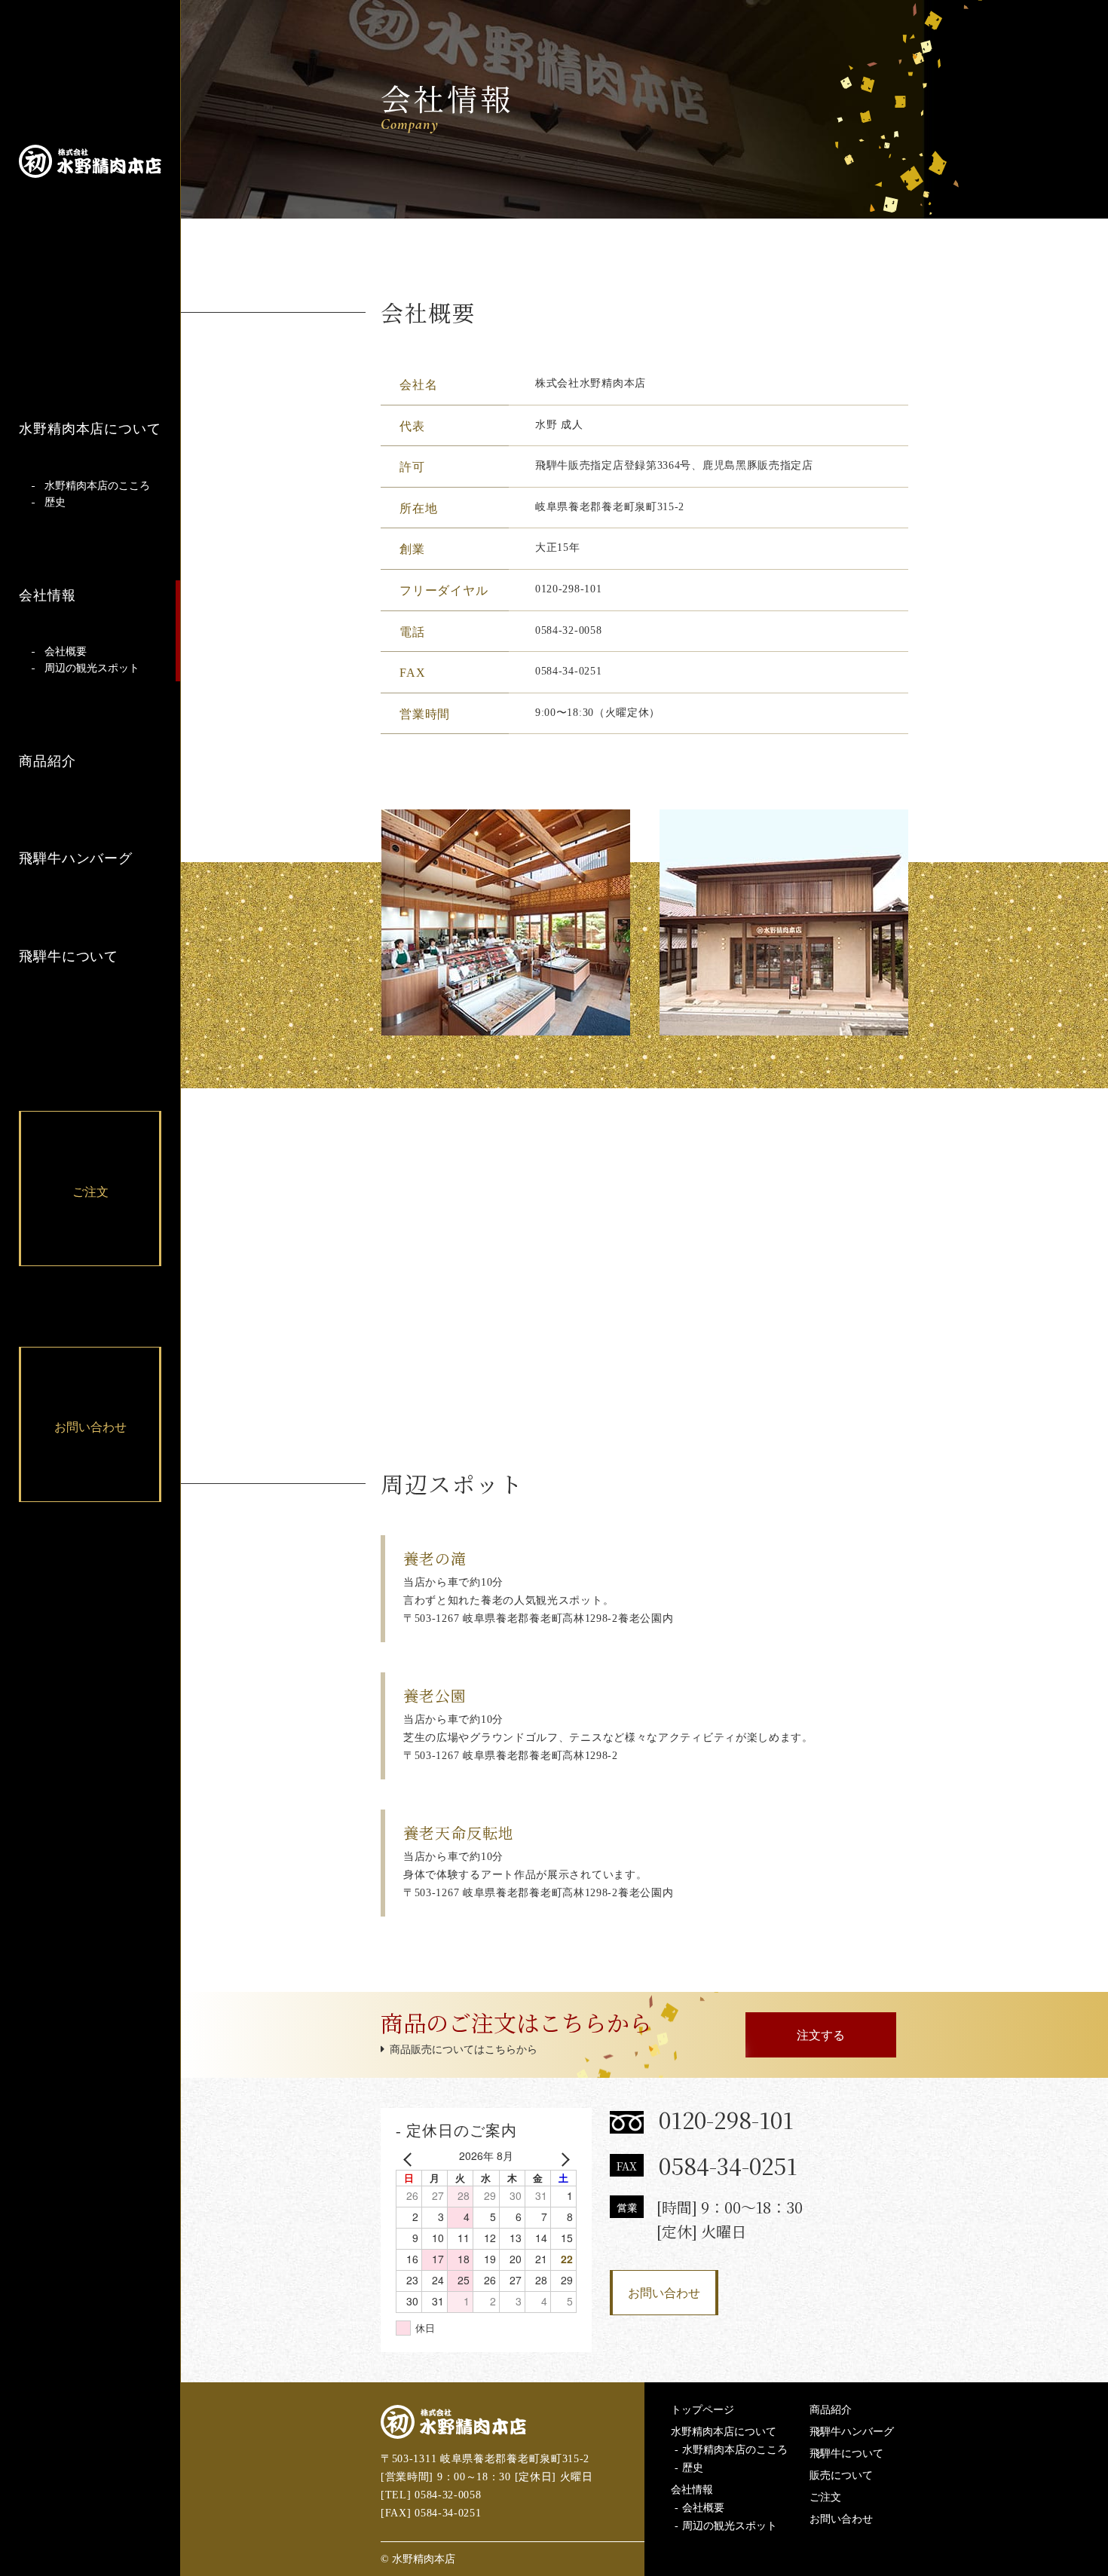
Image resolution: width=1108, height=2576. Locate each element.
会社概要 (66, 652)
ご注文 (825, 2497)
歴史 (55, 503)
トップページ (702, 2410)
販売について (841, 2475)
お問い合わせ (664, 2293)
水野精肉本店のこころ (97, 486)
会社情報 (47, 595)
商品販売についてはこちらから (464, 2050)
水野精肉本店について (90, 429)
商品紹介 (47, 761)
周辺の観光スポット (92, 668)
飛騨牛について (69, 956)
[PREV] (410, 2158)
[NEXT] (562, 2158)
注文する (821, 2035)
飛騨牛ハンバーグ (76, 858)
